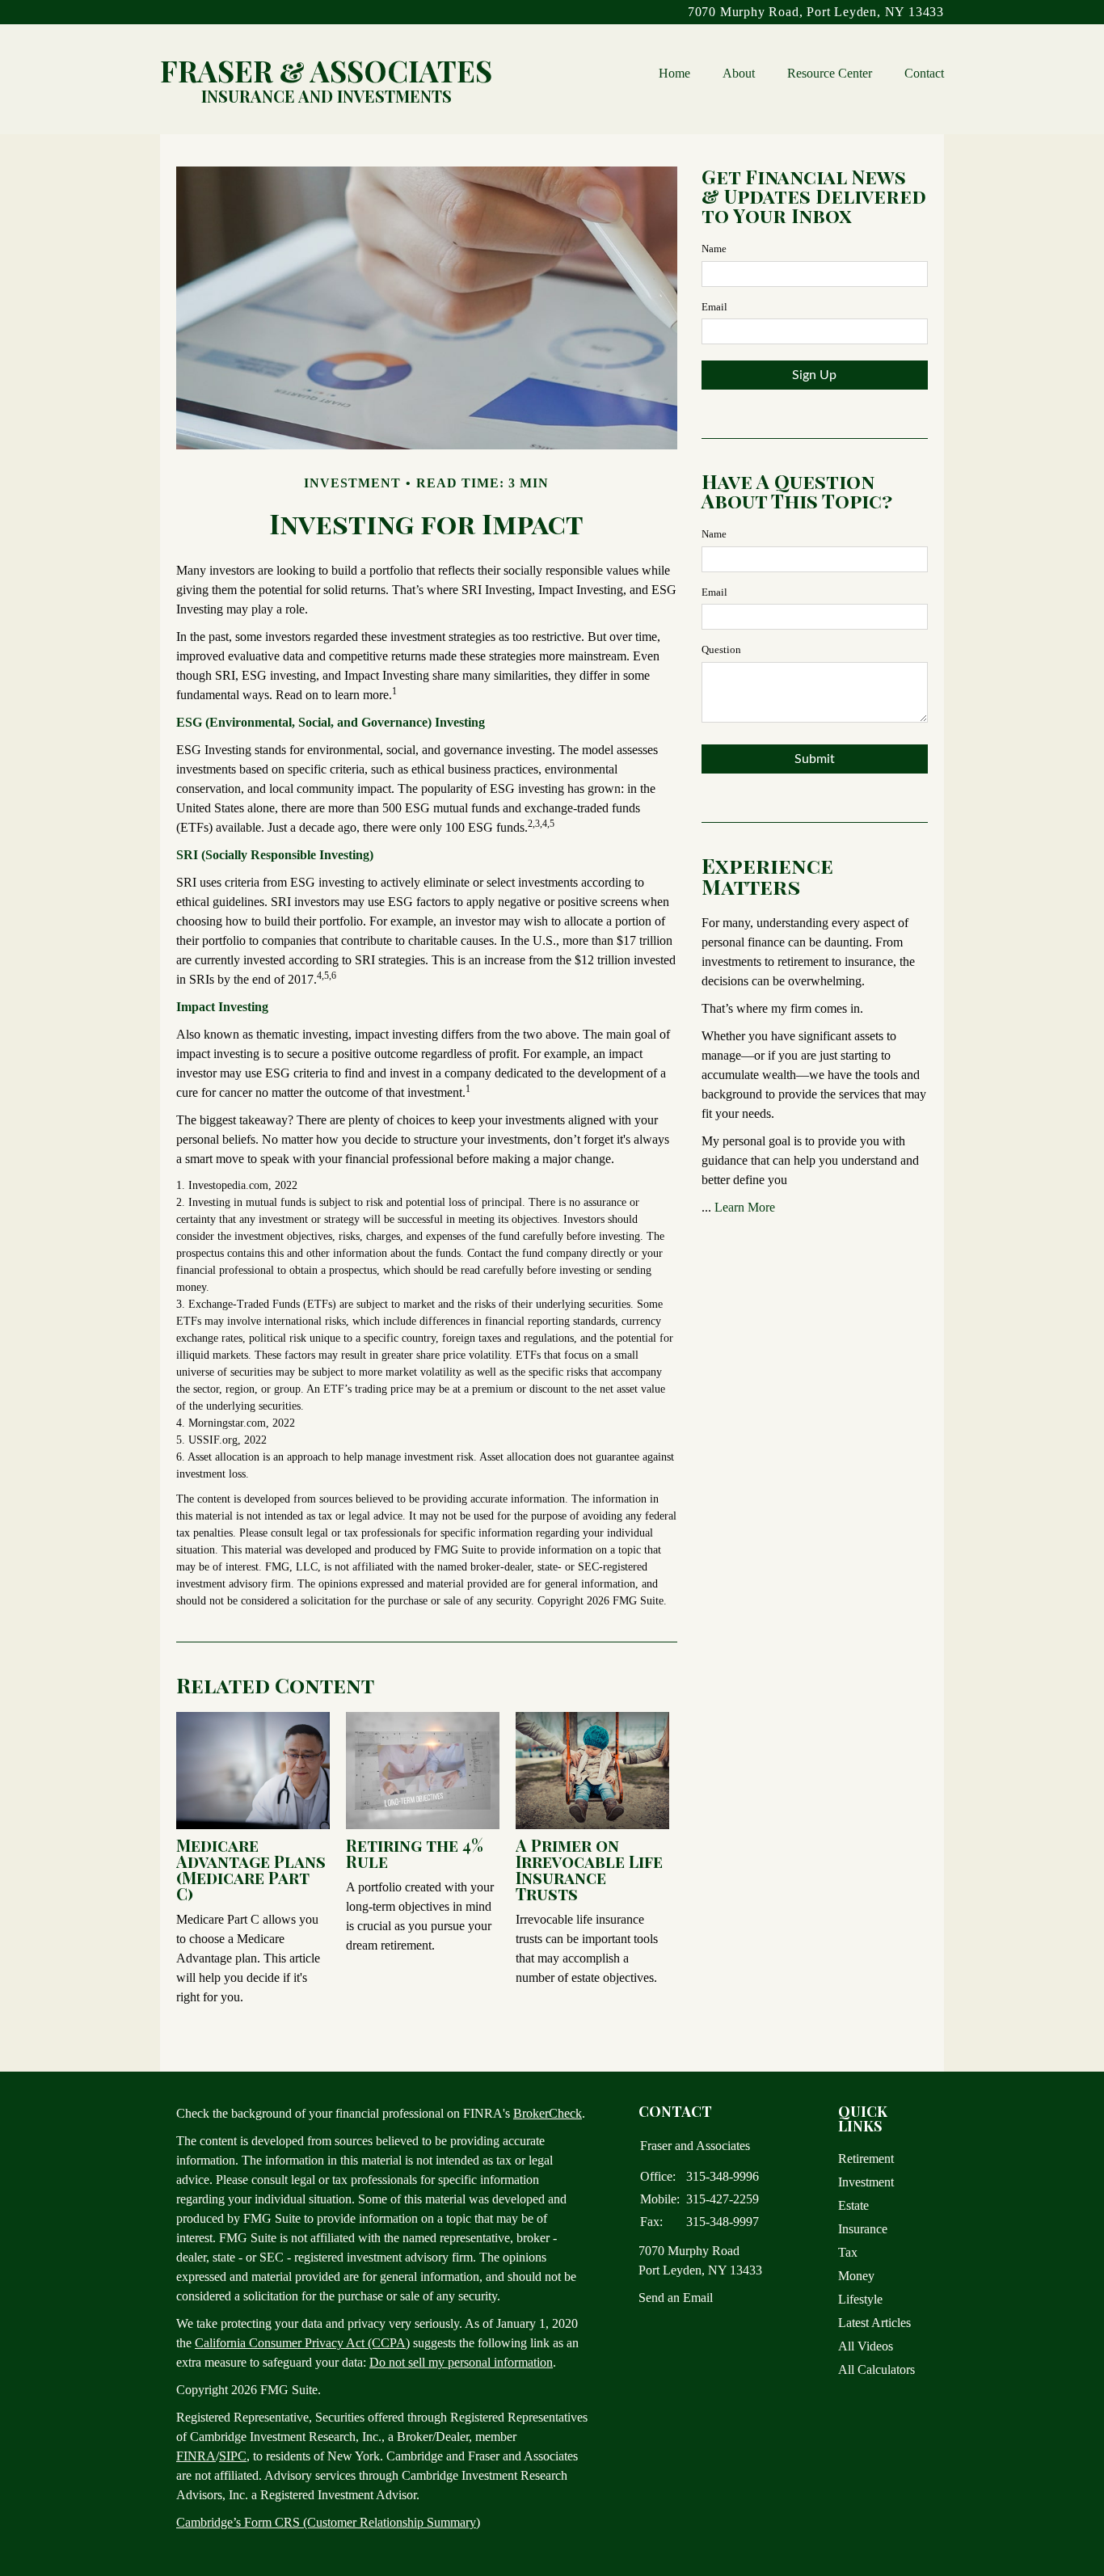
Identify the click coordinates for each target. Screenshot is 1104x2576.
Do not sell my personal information (461, 2362)
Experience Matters (767, 876)
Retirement (866, 2159)
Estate (853, 2205)
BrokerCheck (548, 2113)
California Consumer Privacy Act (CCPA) (302, 2343)
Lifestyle (860, 2299)
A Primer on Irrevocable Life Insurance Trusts (589, 1869)
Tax (848, 2252)
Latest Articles (874, 2323)
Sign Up (814, 375)
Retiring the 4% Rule (415, 1853)
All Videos (866, 2346)
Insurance (863, 2229)
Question (721, 649)
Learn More (745, 1207)
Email (714, 307)
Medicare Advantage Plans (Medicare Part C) (251, 1869)
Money (856, 2276)
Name (714, 249)
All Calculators (876, 2369)
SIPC (233, 2456)
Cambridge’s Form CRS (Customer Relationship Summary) (328, 2522)
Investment (866, 2182)
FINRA (196, 2456)
